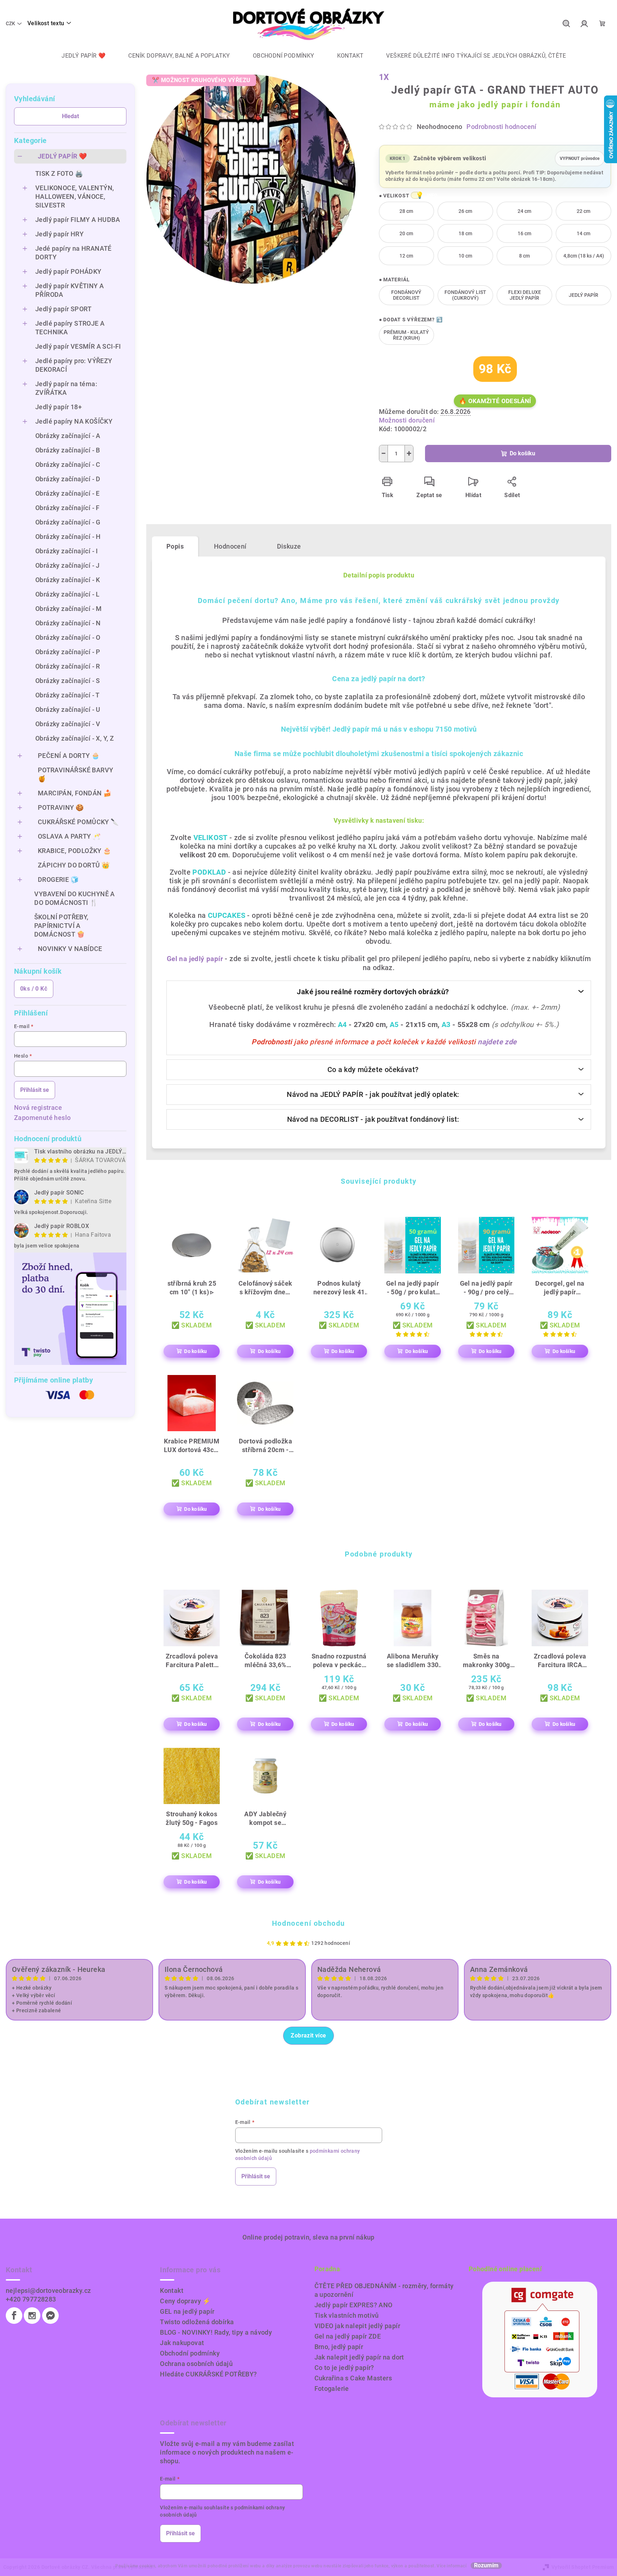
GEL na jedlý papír (187, 2311)
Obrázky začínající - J (68, 565)
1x (384, 77)
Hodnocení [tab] (230, 546)
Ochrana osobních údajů (196, 2364)
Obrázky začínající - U (68, 709)
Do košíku (522, 453)
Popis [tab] (175, 546)
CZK (10, 23)
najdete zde (497, 1042)
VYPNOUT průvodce (580, 156)
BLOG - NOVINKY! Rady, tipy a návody (216, 2332)
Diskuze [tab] (289, 546)
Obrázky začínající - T (68, 695)
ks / (34, 989)
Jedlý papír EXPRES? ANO (354, 2305)
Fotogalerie (332, 2389)
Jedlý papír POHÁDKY (68, 271)
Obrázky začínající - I (67, 551)
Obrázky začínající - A (68, 436)
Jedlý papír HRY (59, 234)
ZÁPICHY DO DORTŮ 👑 (74, 865)
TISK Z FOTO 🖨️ (59, 173)
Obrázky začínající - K (68, 580)
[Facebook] (14, 2316)
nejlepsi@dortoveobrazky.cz (48, 2291)
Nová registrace (38, 1108)
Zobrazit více (308, 2035)
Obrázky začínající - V (68, 724)
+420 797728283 (31, 2299)
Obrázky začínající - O (68, 637)
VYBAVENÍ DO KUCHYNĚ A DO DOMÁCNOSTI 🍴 (74, 898)
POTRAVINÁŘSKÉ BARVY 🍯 (76, 774)
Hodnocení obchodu (308, 1923)
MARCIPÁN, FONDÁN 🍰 (75, 793)
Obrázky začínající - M (69, 609)
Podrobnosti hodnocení (501, 127)
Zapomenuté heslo (42, 1118)
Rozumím (486, 2566)
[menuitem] (78, 56)
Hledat (70, 116)
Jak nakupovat (182, 2343)
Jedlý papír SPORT (64, 309)
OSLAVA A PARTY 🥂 (69, 836)
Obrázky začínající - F (68, 508)
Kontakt (172, 2291)
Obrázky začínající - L (68, 594)
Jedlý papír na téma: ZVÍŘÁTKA (66, 388)
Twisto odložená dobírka (197, 2322)
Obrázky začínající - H (68, 537)
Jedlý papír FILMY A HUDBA (78, 220)
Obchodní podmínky (190, 2353)
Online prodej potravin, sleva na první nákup (308, 2237)
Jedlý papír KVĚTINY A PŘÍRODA (70, 290)
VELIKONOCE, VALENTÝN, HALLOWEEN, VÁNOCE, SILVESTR (75, 197)
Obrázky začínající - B (68, 450)
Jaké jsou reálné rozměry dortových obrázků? (373, 992)
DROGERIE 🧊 (58, 879)
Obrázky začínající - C (68, 465)
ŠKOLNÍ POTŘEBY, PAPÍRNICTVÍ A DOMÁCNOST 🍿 (61, 926)
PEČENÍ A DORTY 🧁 (69, 756)
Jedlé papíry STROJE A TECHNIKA (70, 328)
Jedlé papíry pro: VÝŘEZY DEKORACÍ (74, 365)
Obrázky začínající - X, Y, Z (75, 738)
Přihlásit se (35, 1090)
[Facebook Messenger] (50, 2316)
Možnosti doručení (407, 420)
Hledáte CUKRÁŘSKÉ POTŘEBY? (208, 2374)
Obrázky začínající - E (68, 493)
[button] (416, 195)
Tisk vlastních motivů (347, 2315)
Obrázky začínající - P (68, 652)
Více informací (451, 2566)
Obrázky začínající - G (68, 522)
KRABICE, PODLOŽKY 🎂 (75, 851)
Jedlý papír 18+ (59, 407)
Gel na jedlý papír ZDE (348, 2336)
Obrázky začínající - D (68, 479)
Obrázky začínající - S (68, 681)
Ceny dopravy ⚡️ (185, 2301)
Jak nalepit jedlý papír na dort (359, 2357)
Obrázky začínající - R (68, 666)
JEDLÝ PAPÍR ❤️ (62, 156)
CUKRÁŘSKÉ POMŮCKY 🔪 (78, 822)
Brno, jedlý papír (339, 2347)
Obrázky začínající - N (68, 623)
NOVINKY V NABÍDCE (70, 949)
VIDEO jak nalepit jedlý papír (357, 2326)
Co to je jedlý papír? (344, 2368)
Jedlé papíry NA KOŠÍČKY (74, 421)
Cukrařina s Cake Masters (353, 2378)
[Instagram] (32, 2316)
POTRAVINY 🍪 (61, 807)
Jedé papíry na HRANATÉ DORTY (73, 253)
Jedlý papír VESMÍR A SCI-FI (78, 346)
